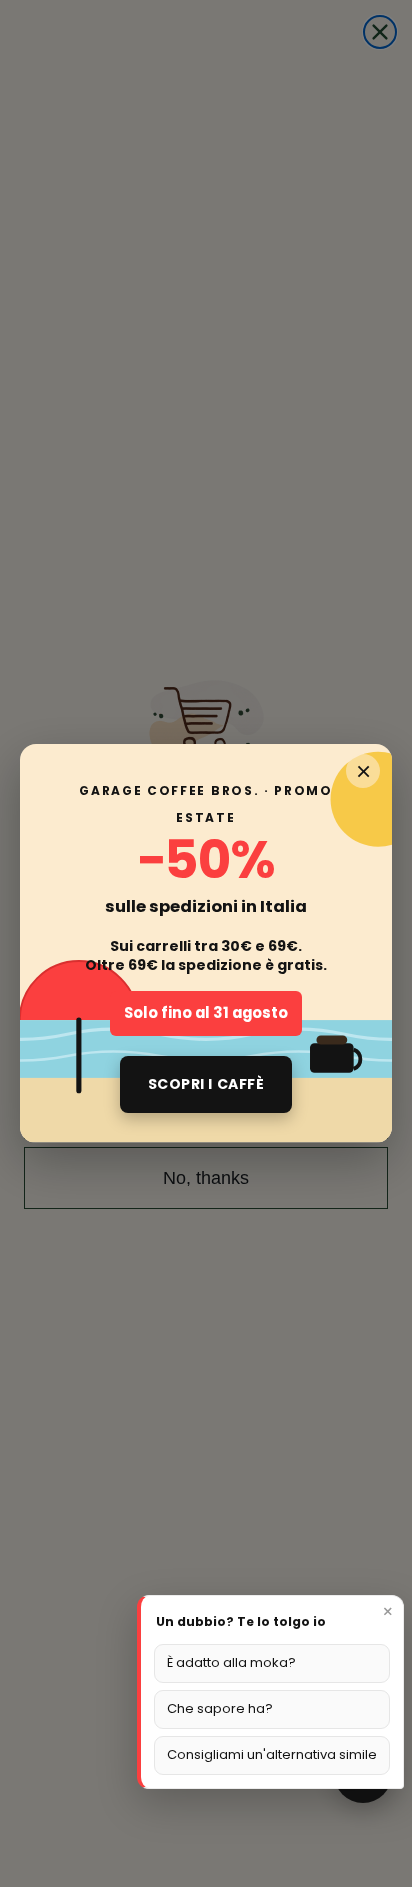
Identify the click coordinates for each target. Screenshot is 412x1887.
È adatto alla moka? (231, 1662)
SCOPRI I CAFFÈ (206, 1084)
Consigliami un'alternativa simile (272, 1754)
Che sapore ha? (220, 1708)
